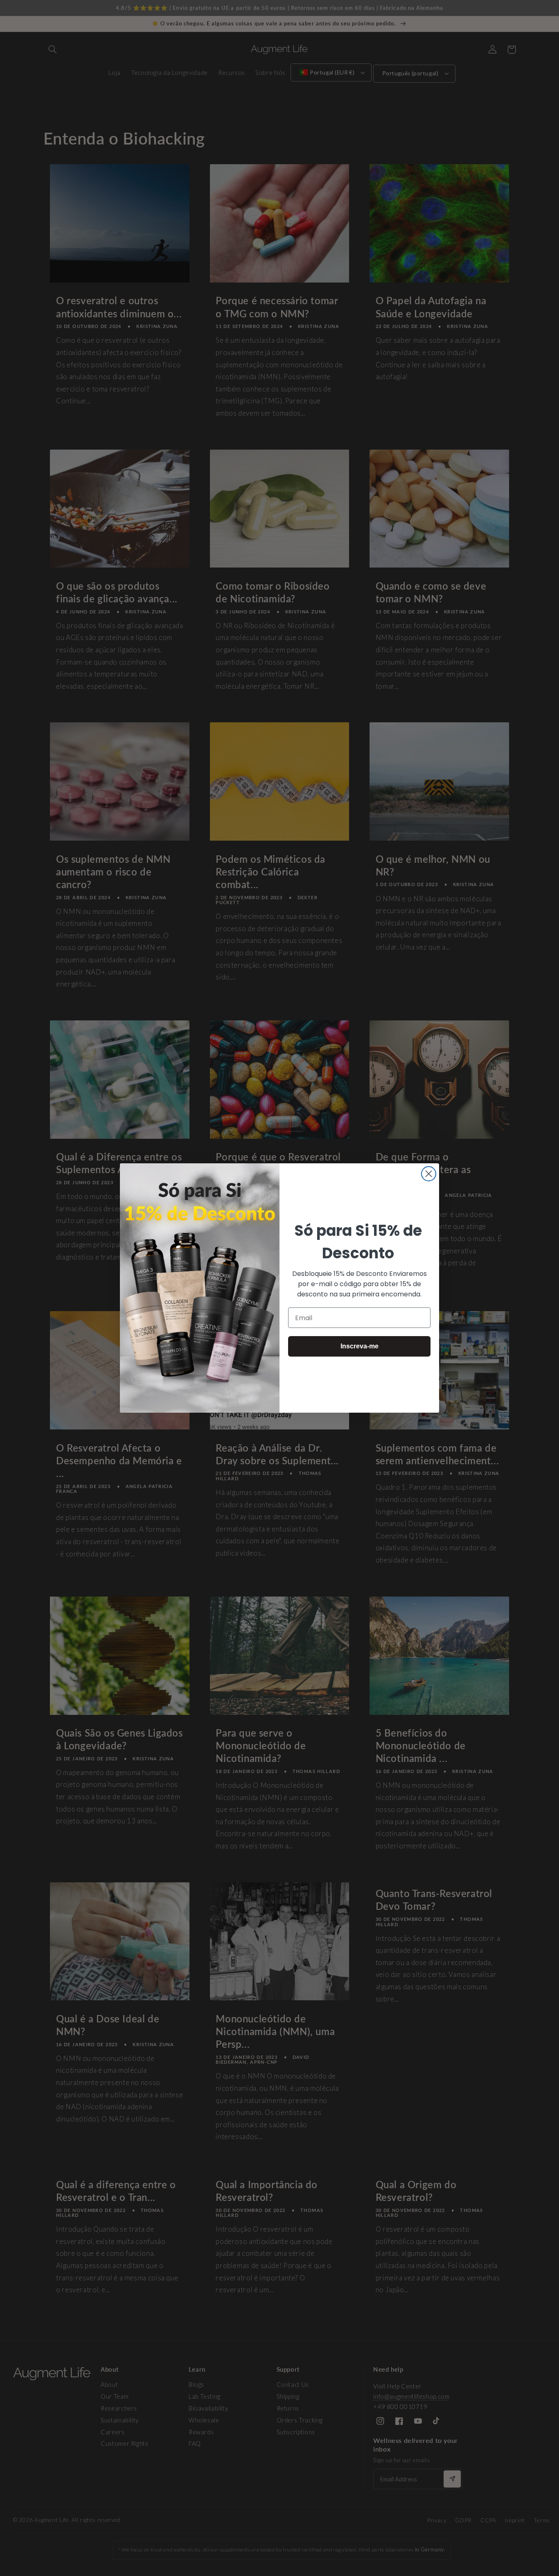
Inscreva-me (360, 1346)
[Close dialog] (429, 1174)
